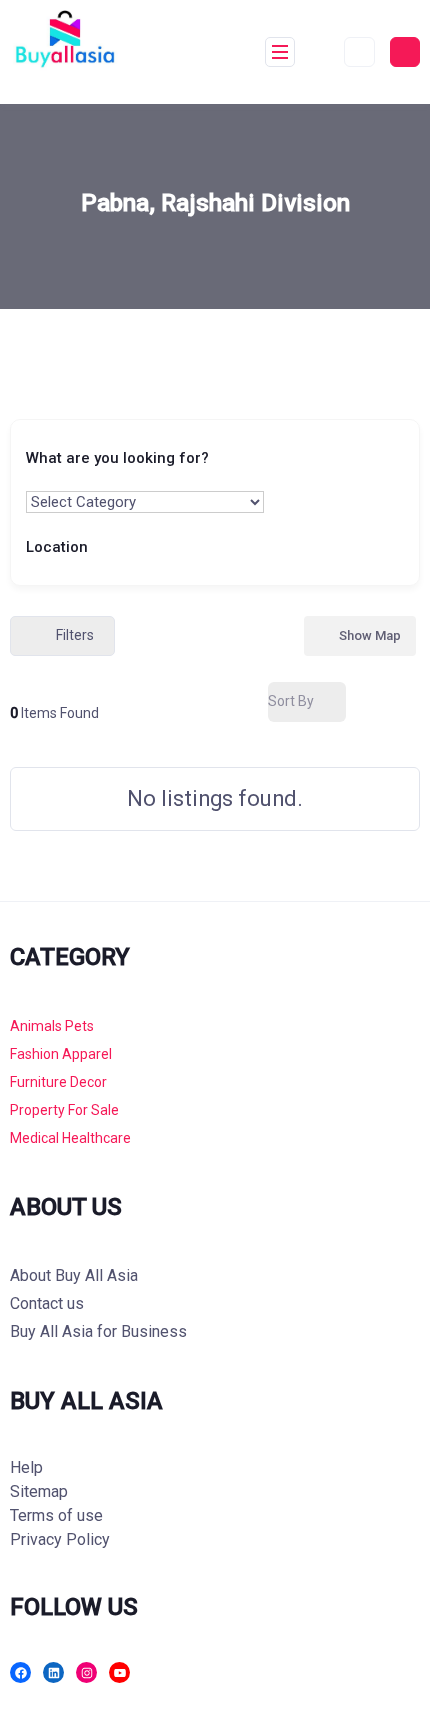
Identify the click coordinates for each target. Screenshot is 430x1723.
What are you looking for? (117, 458)
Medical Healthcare (70, 1138)
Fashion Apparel (61, 1054)
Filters (75, 635)
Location (57, 546)
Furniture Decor (58, 1082)
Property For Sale (64, 1110)
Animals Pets (52, 1026)
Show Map (370, 635)
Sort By (291, 701)
